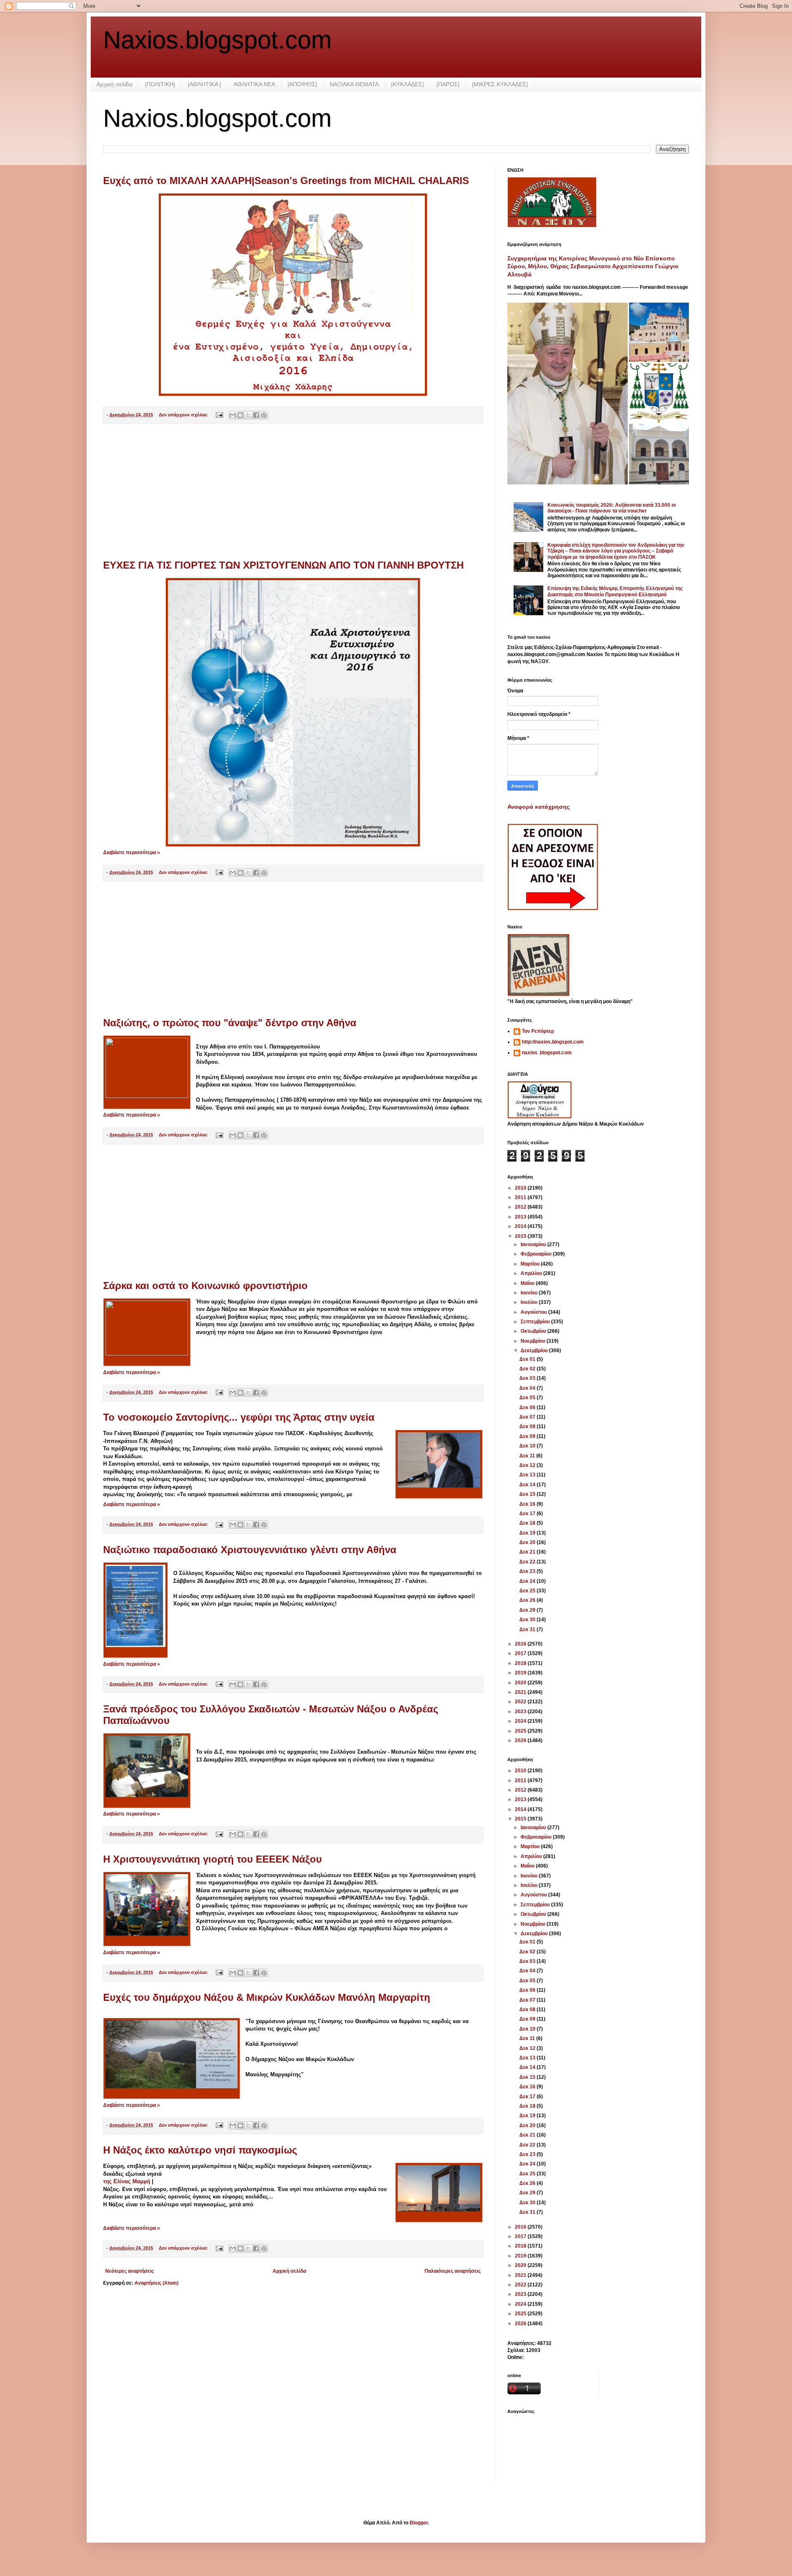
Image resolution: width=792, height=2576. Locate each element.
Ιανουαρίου (534, 1244)
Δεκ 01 (528, 1359)
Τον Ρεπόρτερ (538, 1031)
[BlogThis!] (240, 415)
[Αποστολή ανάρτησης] (219, 415)
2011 (521, 1197)
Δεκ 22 (528, 1562)
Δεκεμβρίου (535, 1351)
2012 (521, 1207)
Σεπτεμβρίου (536, 1322)
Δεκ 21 (528, 1552)
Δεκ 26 (528, 1600)
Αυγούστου (534, 1312)
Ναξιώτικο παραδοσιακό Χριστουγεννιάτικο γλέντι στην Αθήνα (250, 1550)
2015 (521, 1236)
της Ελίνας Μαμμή (127, 2181)
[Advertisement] (293, 492)
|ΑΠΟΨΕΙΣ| (302, 84)
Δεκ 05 (528, 1398)
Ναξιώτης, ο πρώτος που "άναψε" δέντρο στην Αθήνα (230, 1023)
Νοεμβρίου (534, 1341)
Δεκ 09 (528, 1436)
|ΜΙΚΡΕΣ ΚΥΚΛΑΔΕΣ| (500, 84)
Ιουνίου (530, 1293)
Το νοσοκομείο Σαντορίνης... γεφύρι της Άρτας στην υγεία (239, 1417)
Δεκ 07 (528, 1417)
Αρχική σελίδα (114, 84)
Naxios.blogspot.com (217, 40)
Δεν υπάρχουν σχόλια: (184, 415)
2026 (521, 1740)
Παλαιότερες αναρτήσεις (453, 2271)
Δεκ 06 (528, 1407)
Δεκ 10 (528, 1446)
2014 (521, 1226)
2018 (521, 1663)
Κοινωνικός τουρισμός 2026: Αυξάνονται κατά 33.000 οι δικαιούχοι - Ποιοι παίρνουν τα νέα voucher (612, 508)
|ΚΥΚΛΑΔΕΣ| (408, 84)
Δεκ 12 (528, 1465)
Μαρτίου (531, 1264)
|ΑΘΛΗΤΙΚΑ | (204, 84)
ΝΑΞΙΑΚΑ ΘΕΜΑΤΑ (354, 84)
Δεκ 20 (528, 1542)
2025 (521, 1731)
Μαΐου (528, 1283)
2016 (521, 1644)
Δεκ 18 (528, 1523)
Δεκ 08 (528, 1426)
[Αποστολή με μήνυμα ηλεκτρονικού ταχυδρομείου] (233, 415)
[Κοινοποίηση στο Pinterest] (264, 415)
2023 (521, 1712)
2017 (521, 1653)
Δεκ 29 (528, 1610)
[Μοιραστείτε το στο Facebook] (256, 415)
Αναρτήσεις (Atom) (157, 2283)
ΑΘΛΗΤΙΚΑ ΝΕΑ (254, 84)
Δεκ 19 (528, 1533)
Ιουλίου (530, 1302)
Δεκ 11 (528, 1456)
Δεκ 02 (528, 1369)
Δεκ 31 (528, 1629)
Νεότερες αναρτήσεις (130, 2271)
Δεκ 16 (528, 1504)
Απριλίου (532, 1273)
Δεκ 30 (528, 1620)
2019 (521, 1673)
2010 (521, 1188)
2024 (521, 1721)
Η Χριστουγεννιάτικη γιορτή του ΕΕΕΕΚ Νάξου (212, 1859)
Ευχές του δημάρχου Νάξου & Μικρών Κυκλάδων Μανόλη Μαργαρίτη (267, 1997)
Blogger (419, 2523)
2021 (521, 1692)
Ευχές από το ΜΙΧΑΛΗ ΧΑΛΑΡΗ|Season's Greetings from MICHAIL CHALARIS (286, 181)
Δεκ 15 (528, 1494)
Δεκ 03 (528, 1378)
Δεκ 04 (528, 1388)
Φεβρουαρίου (537, 1254)
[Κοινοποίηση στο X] (248, 415)
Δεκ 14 (528, 1485)
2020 (521, 1683)
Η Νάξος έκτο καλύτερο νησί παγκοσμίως (200, 2150)
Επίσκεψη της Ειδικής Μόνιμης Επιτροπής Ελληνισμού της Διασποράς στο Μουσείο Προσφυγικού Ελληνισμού (615, 591)
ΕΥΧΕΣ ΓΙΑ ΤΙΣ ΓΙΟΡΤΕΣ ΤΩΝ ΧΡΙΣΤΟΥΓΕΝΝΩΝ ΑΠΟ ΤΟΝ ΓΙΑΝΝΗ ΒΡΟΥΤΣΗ (283, 565)
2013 (521, 1217)
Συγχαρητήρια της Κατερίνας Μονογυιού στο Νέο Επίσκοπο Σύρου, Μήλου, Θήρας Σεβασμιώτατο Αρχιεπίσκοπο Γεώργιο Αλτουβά (593, 266)
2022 (521, 1702)
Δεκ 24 (528, 1581)
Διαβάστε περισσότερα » (132, 852)
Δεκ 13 (528, 1475)
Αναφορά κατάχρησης (539, 807)
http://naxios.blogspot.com (553, 1042)
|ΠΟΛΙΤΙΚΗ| (160, 84)
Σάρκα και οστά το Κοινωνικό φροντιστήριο (205, 1286)
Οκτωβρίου (534, 1331)
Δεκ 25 (528, 1591)
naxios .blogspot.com (547, 1053)
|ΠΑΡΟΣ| (448, 84)
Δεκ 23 (528, 1571)
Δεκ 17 (528, 1513)
